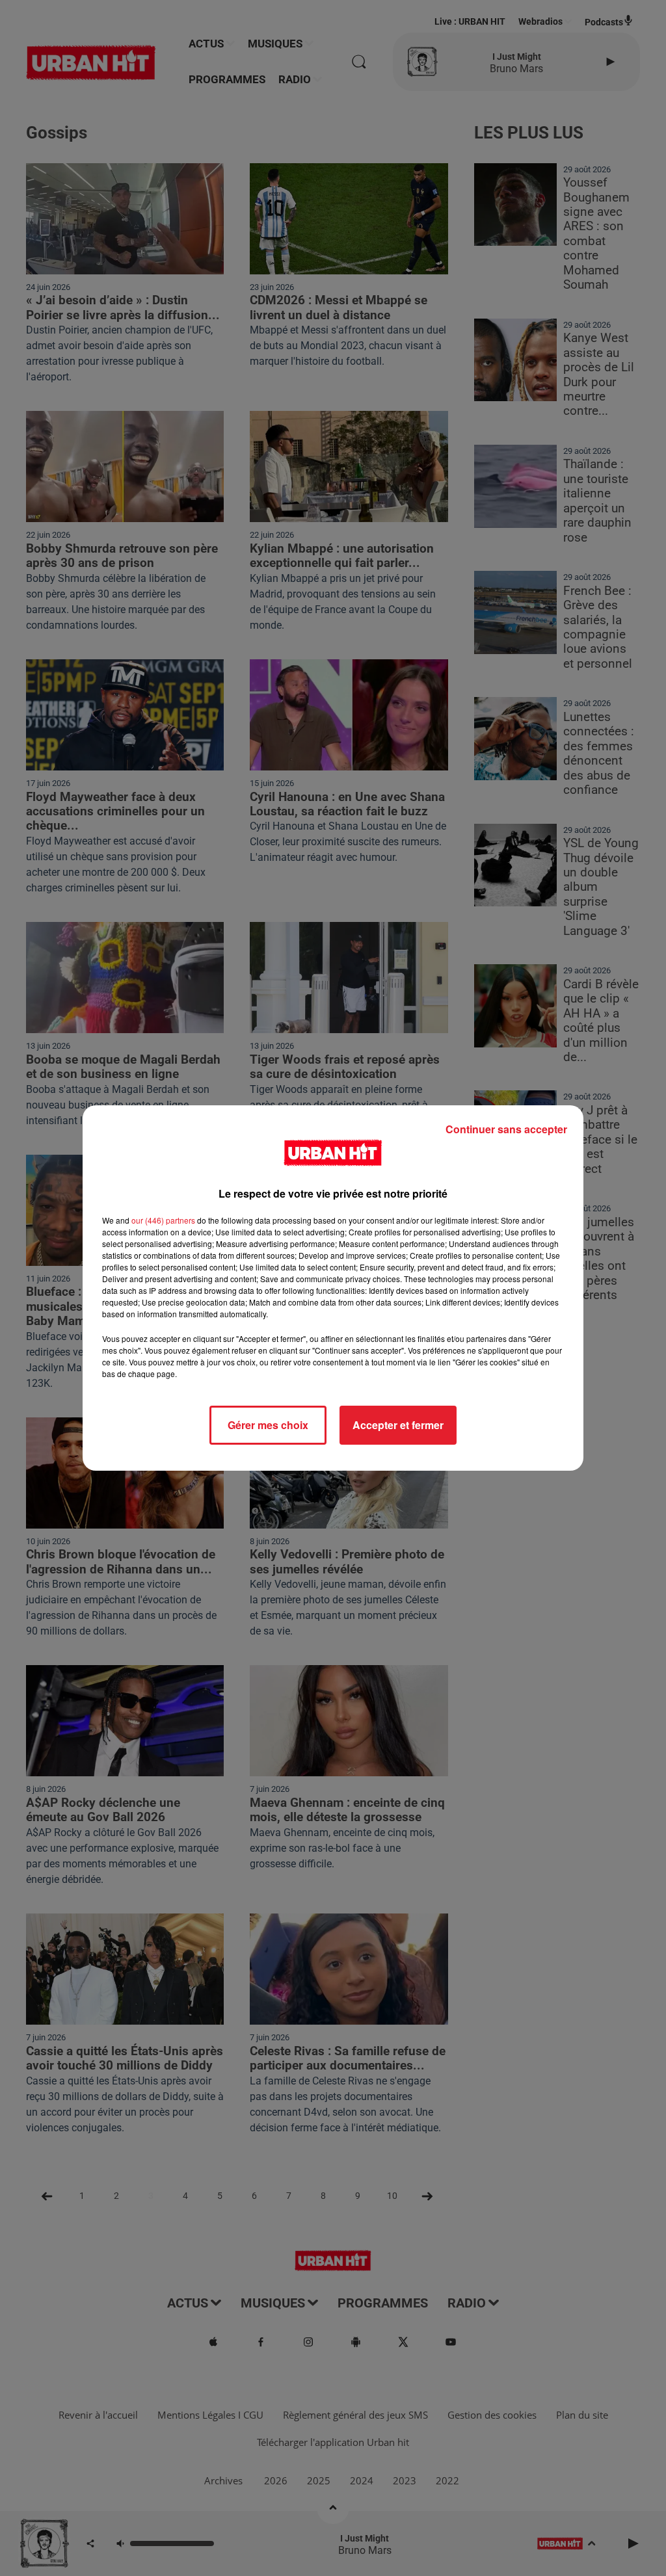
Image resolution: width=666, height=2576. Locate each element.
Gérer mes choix (268, 1425)
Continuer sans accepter (506, 1129)
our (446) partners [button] (163, 1220)
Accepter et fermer (398, 1425)
